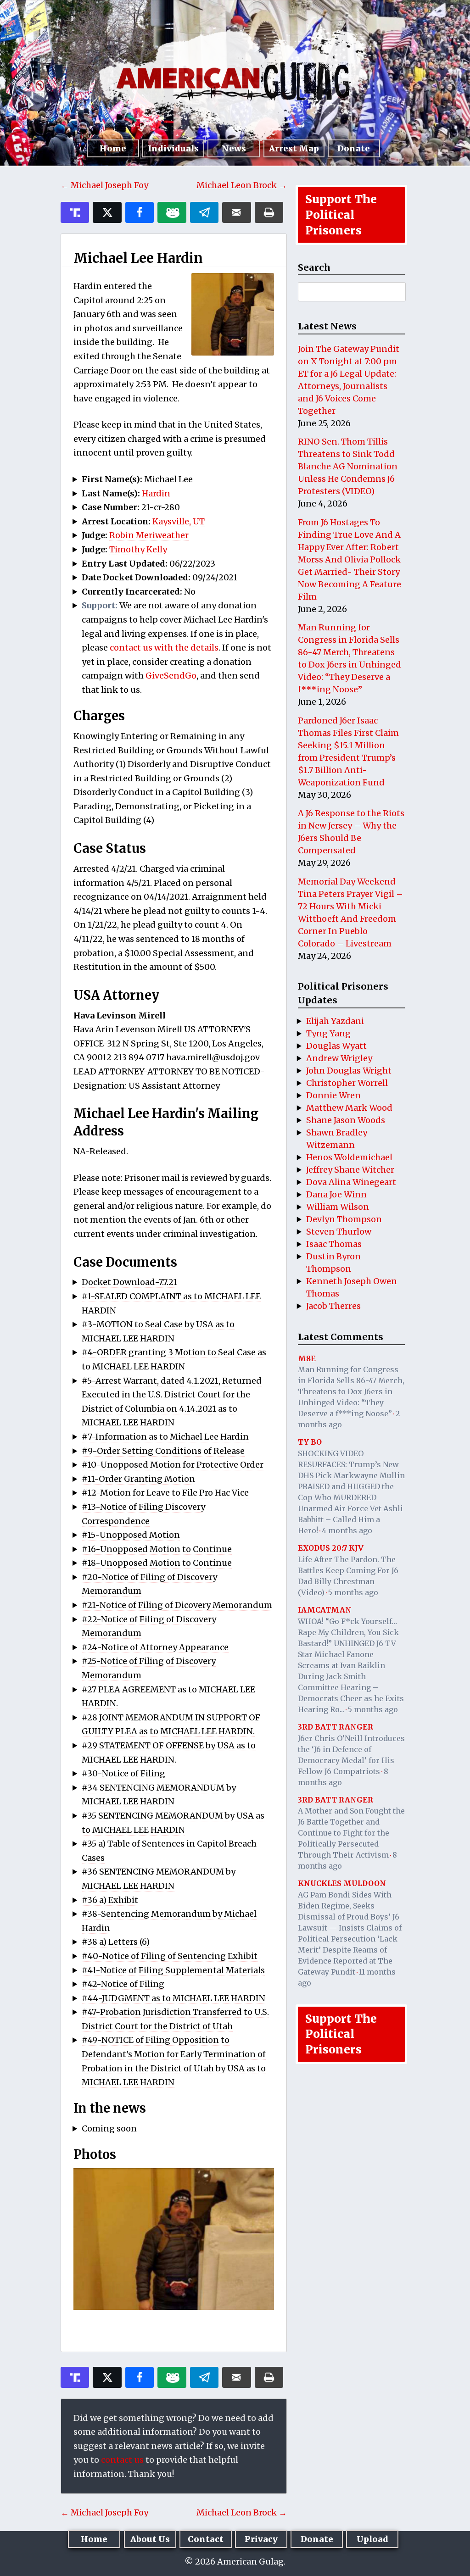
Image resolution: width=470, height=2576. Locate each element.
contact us (122, 2460)
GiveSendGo (171, 676)
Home (113, 148)
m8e (307, 1358)
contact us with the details (164, 648)
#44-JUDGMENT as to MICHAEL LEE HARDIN (173, 1998)
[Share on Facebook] (140, 212)
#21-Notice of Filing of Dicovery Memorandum (177, 1605)
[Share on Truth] (75, 212)
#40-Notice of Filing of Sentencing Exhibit (170, 1956)
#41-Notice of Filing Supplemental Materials (173, 1970)
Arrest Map (294, 148)
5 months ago (353, 1592)
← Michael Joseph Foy (104, 185)
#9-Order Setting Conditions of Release (163, 1451)
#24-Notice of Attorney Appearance (155, 1647)
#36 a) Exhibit (110, 1900)
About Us (150, 2539)
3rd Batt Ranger (336, 1727)
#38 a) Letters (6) (116, 1942)
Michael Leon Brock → (242, 185)
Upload (372, 2539)
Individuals (173, 148)
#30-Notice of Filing (123, 1773)
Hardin (156, 493)
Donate (354, 148)
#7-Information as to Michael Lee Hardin (165, 1437)
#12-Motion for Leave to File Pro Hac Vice (165, 1493)
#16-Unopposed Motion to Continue (157, 1549)
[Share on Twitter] (107, 212)
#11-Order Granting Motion (138, 1479)
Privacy (261, 2539)
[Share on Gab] (172, 212)
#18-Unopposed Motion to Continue (157, 1563)
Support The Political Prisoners (341, 215)
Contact (206, 2539)
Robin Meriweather (149, 535)
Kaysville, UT (179, 521)
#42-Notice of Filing (123, 1984)
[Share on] (204, 212)
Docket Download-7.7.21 (129, 1282)
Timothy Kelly (138, 549)
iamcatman (325, 1610)
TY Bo (310, 1442)
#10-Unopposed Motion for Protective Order (173, 1465)
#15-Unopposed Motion (131, 1535)
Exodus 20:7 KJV (331, 1548)
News (234, 148)
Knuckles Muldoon (342, 1883)
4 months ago (347, 1530)
